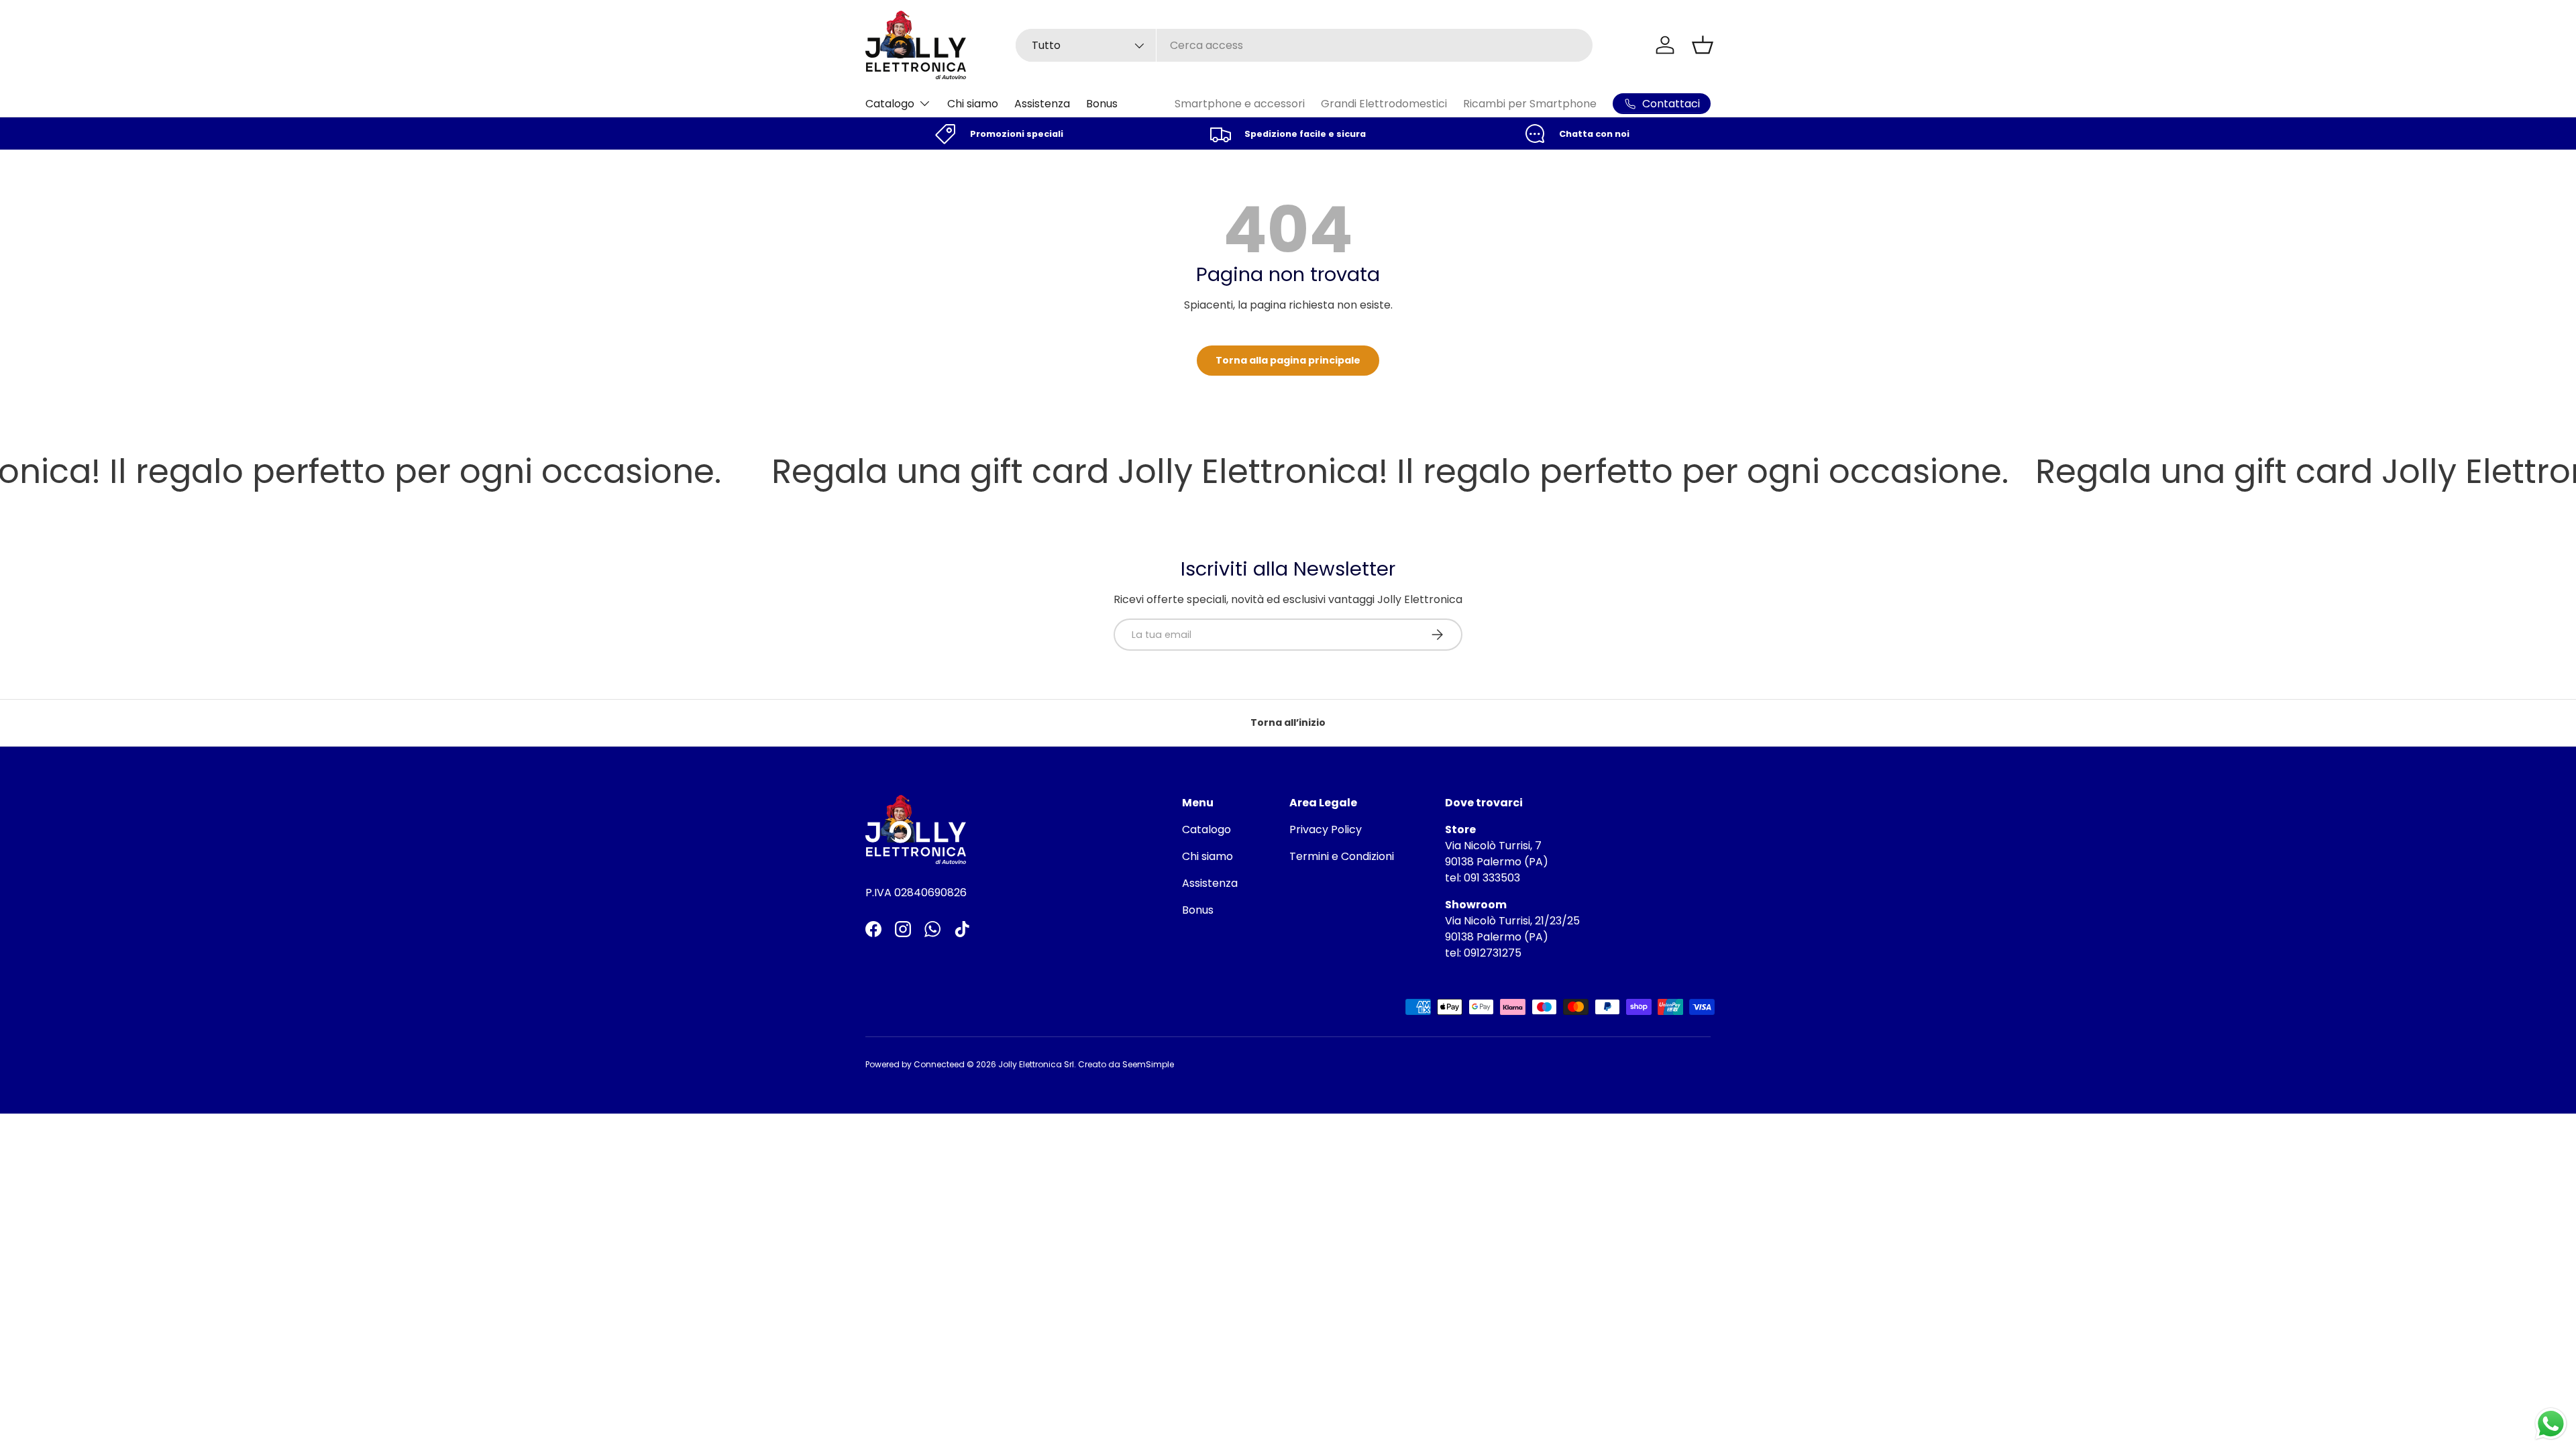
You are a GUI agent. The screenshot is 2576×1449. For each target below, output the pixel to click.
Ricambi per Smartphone (1530, 104)
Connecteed (939, 1064)
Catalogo (890, 104)
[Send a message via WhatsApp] (2551, 1424)
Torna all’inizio (1288, 722)
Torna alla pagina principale (1288, 360)
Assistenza (1042, 104)
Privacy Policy (1326, 829)
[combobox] (1304, 45)
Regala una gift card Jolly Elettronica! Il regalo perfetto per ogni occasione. (1324, 472)
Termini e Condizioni (1342, 856)
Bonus (1102, 104)
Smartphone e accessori (1240, 104)
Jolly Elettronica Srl (1036, 1064)
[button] (1703, 45)
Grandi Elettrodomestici (1384, 104)
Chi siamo (973, 104)
